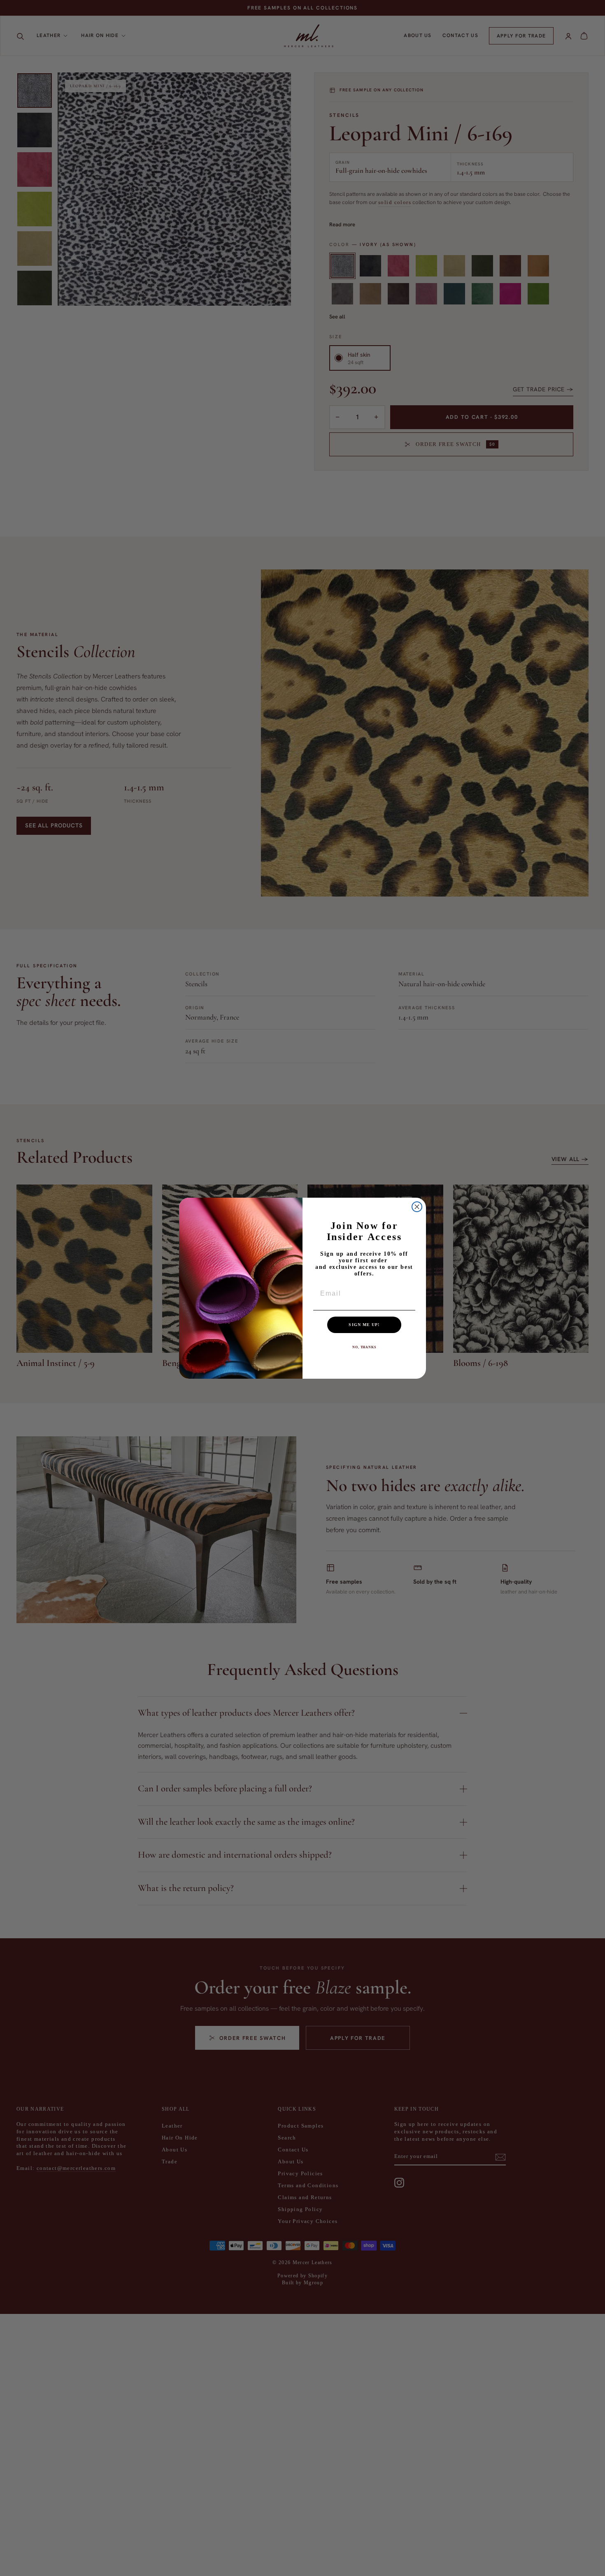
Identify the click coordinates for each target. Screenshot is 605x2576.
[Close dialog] (417, 1207)
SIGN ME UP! (364, 1325)
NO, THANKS (364, 1347)
